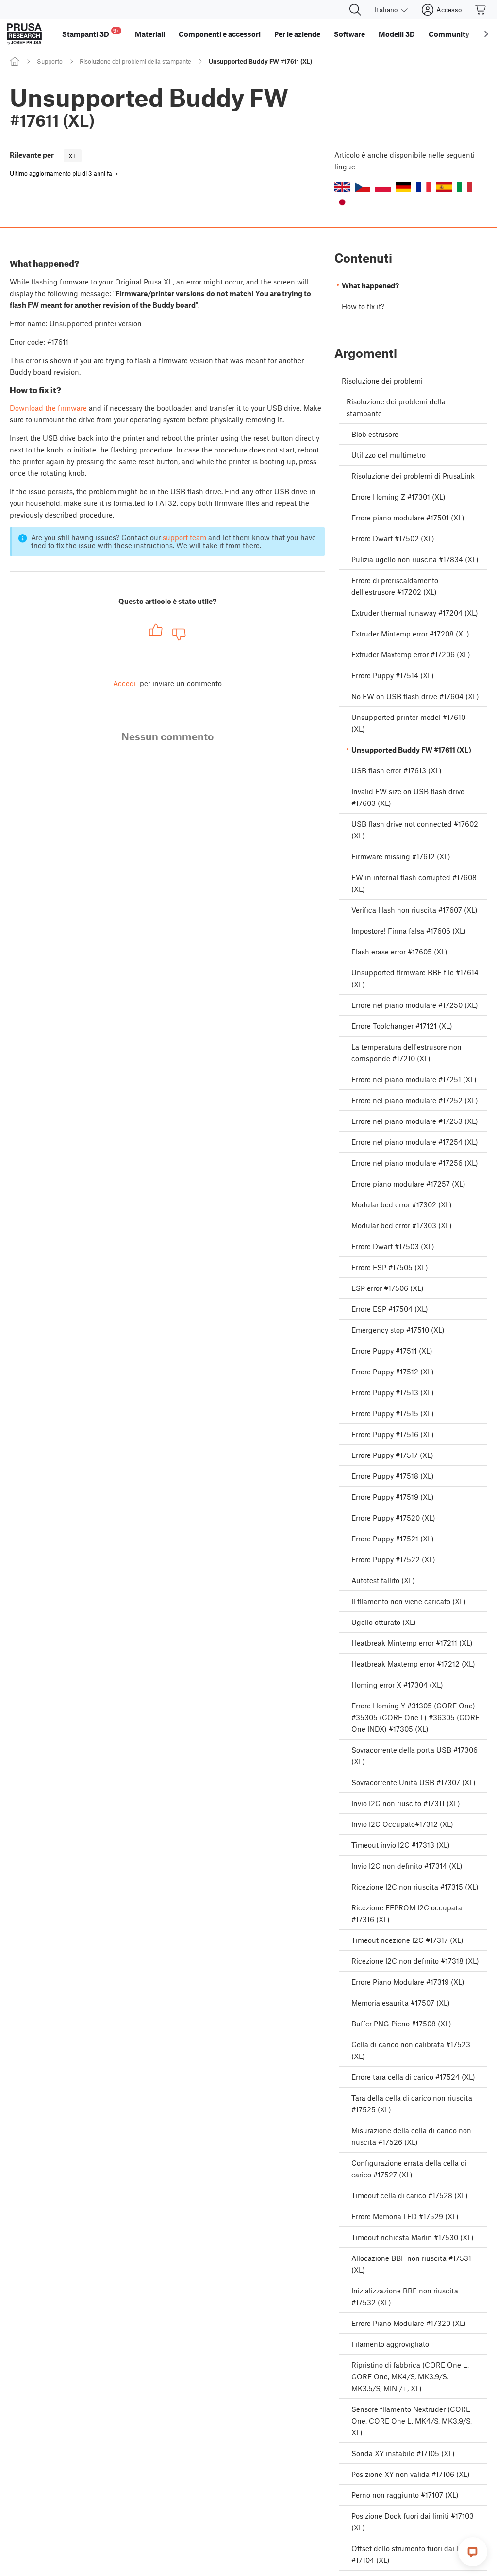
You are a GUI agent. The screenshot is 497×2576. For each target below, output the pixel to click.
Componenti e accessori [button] (220, 34)
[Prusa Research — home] (24, 34)
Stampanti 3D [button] (91, 33)
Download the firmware (48, 408)
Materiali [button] (150, 34)
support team (184, 537)
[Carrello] (481, 10)
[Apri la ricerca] (355, 10)
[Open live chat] (473, 2552)
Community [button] (449, 34)
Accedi (124, 683)
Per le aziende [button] (297, 34)
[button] (342, 187)
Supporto (50, 61)
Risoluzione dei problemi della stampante (135, 61)
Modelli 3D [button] (397, 34)
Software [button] (349, 34)
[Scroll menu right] (486, 34)
